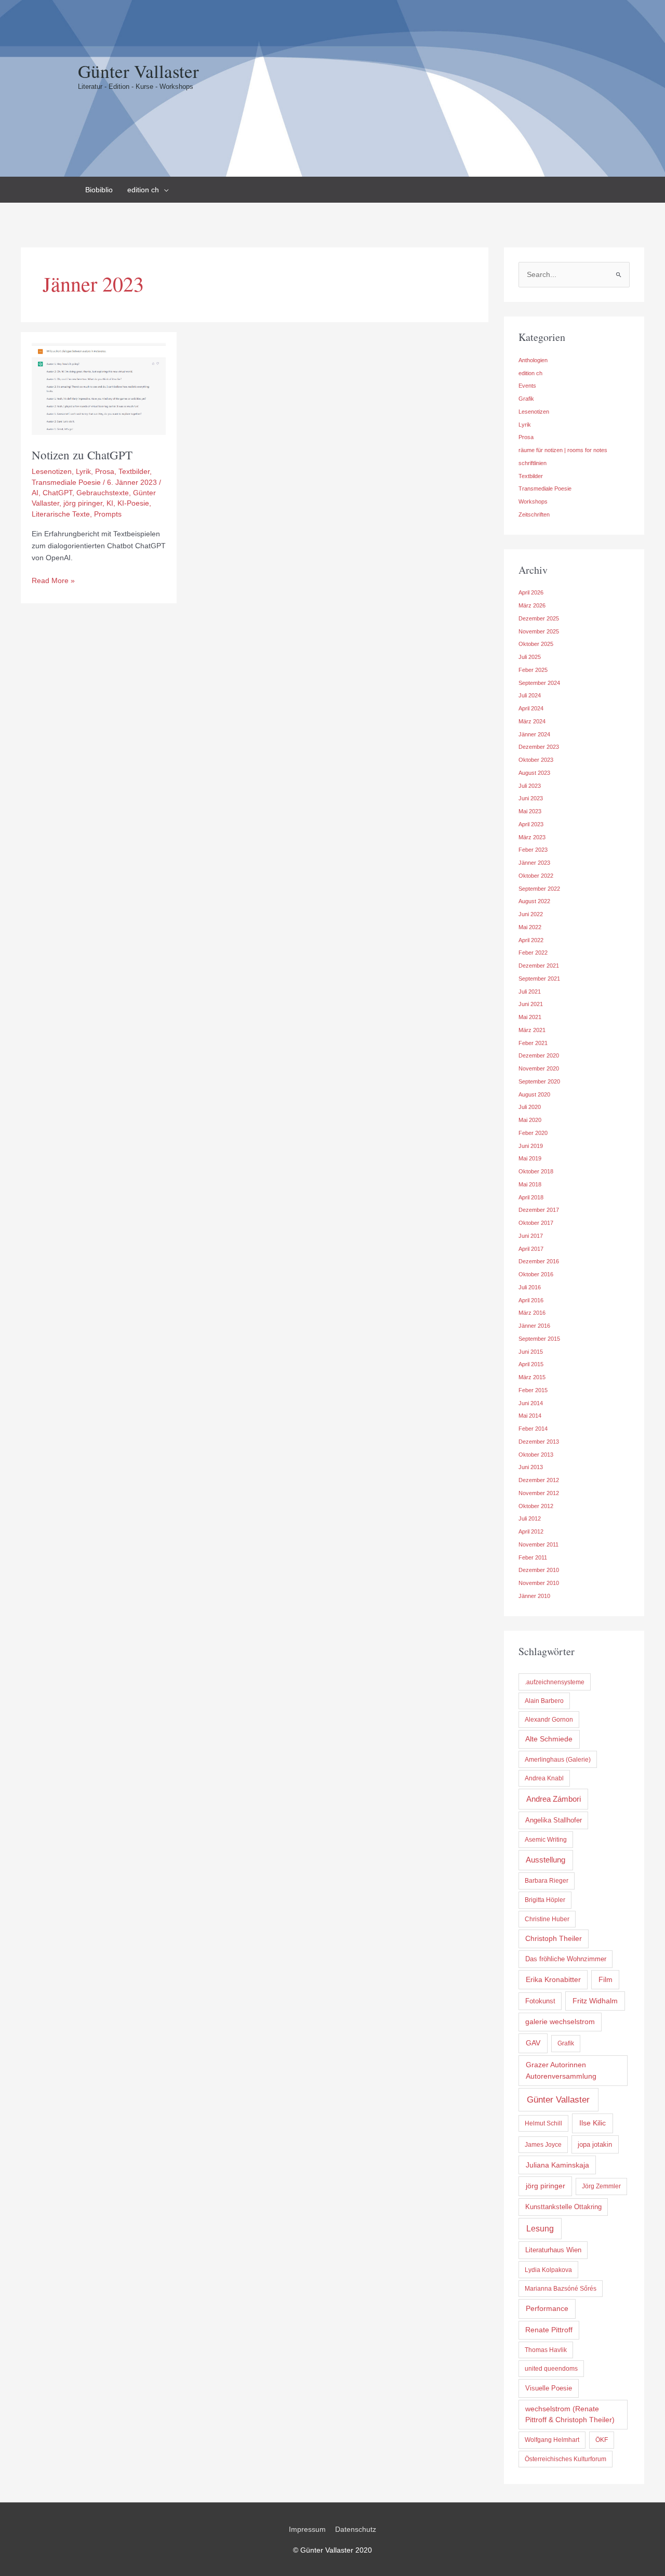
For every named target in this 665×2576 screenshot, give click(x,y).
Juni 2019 (531, 1146)
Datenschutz (356, 2529)
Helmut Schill (543, 2123)
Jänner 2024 (534, 734)
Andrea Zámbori (554, 1799)
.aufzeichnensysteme (555, 1682)
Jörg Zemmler (601, 2186)
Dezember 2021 (539, 966)
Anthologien (533, 360)
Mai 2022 (530, 927)
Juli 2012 (530, 1518)
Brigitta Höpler (545, 1900)
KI (110, 503)
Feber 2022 (533, 953)
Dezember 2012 (539, 1480)
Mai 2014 (530, 1416)
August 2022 (534, 901)
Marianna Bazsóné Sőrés (561, 2289)
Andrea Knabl (544, 1778)
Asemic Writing (546, 1840)
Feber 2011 (533, 1557)
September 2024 (539, 683)
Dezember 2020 (539, 1055)
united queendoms (551, 2369)
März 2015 (532, 1377)
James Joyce (543, 2145)
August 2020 (534, 1094)
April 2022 (531, 940)
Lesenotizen (52, 471)
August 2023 (534, 773)
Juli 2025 (530, 657)
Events (527, 386)
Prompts (108, 514)
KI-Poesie (133, 503)
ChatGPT (57, 493)
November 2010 (539, 1583)
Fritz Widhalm (595, 2001)
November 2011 (538, 1544)
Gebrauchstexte (103, 493)
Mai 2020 (530, 1120)
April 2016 (531, 1300)
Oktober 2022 (536, 876)
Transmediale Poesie (66, 482)
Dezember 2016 (539, 1261)
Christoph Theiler (554, 1939)
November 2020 (539, 1068)
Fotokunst (540, 2001)
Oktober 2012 (536, 1506)
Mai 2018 (530, 1184)
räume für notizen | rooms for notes (563, 450)
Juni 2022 (531, 914)
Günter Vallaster (138, 71)
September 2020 (539, 1081)
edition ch (530, 373)
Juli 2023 (530, 786)
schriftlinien (533, 463)
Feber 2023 (533, 850)
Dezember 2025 (539, 618)
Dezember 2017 (539, 1210)
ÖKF (602, 2440)
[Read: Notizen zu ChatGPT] (99, 388)
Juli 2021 (530, 992)
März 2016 (532, 1313)
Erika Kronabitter (553, 1979)
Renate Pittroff (549, 2330)
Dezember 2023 (539, 747)
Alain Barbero (544, 1701)
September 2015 (539, 1339)
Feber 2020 (533, 1133)
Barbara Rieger (547, 1881)
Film (606, 1979)
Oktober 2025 (536, 644)
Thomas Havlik (546, 2350)
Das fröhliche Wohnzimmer (566, 1959)
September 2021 (539, 979)
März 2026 (532, 605)
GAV (533, 2043)
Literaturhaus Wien (553, 2250)
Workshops (533, 501)
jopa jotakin (595, 2144)
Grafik (526, 399)
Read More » (53, 581)
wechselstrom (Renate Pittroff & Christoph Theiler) (570, 2414)
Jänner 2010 (534, 1596)
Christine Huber (547, 1919)
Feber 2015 (533, 1390)
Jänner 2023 (534, 863)
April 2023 (531, 824)
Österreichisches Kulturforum (566, 2459)
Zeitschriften (534, 514)
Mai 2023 (530, 811)
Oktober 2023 (536, 760)
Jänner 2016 (534, 1326)
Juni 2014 (531, 1403)
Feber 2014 (533, 1429)
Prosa (105, 471)
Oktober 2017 (536, 1223)
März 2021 (532, 1030)
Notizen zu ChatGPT (82, 455)
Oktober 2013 (536, 1455)
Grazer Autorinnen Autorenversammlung (561, 2070)
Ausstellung (546, 1860)
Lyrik (83, 471)
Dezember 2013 (539, 1442)
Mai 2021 (530, 1017)
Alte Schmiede (549, 1739)
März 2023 (532, 837)
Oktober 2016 (536, 1274)
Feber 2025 (533, 670)
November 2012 (539, 1493)
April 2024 (531, 708)
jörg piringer (83, 503)
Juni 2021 (531, 1004)
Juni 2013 (531, 1467)
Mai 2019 (530, 1158)
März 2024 (532, 721)
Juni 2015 (531, 1352)
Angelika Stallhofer (554, 1820)
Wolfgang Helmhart (552, 2440)
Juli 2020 (530, 1107)
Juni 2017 (531, 1236)
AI (35, 493)
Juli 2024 (530, 695)
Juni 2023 (531, 798)
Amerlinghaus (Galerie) (558, 1760)
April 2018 (531, 1197)
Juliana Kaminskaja (557, 2165)
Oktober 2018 (536, 1171)
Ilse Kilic (593, 2123)
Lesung (540, 2229)
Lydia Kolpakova (548, 2270)
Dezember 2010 (539, 1570)
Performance (547, 2308)
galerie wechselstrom (560, 2022)
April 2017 (531, 1249)
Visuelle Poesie (549, 2388)
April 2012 (531, 1531)
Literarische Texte (61, 514)
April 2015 (531, 1364)
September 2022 (539, 889)
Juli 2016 (530, 1287)
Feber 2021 (533, 1043)
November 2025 (539, 631)
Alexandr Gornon (549, 1720)
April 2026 (531, 592)
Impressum (307, 2529)
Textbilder (134, 471)
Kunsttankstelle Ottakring (563, 2207)
